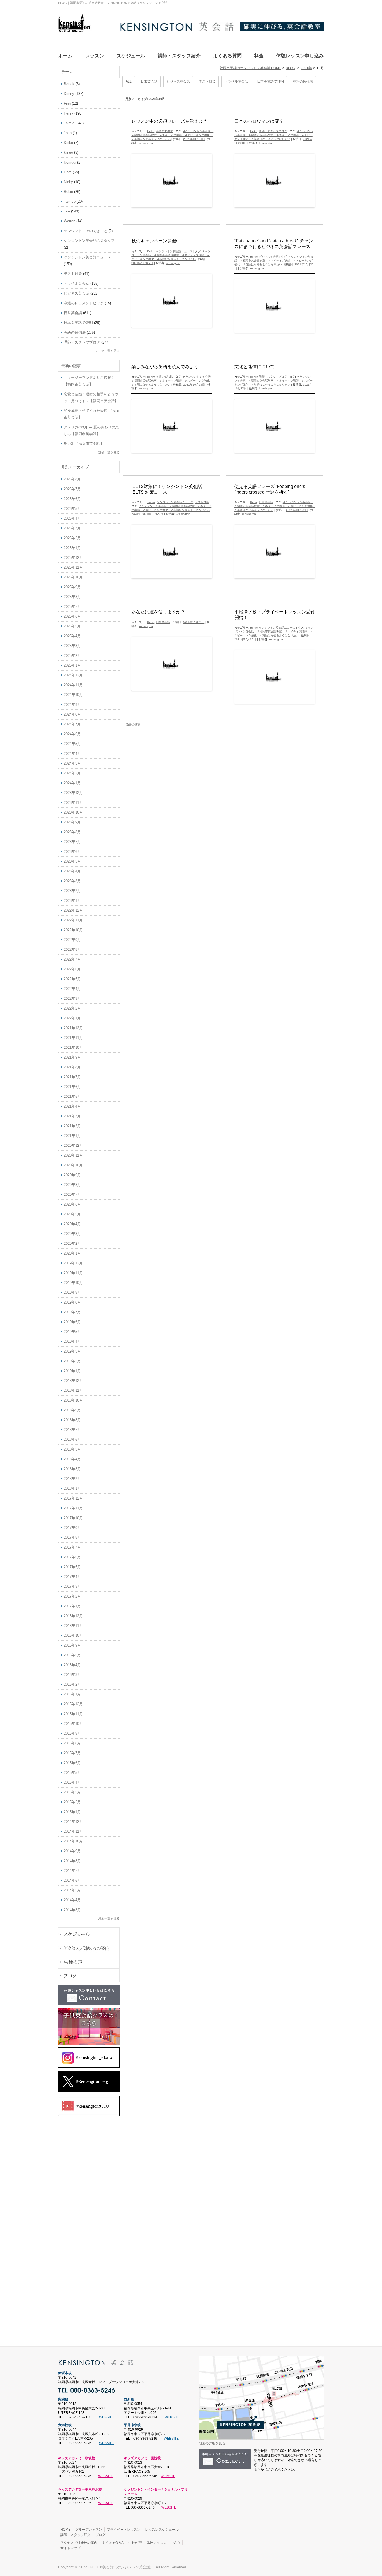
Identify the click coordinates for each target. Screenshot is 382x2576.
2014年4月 (72, 1900)
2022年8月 (72, 950)
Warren (69, 221)
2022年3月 (72, 999)
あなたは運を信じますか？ (158, 612)
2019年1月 (72, 1371)
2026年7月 (72, 489)
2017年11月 (73, 1508)
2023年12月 (73, 793)
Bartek (69, 84)
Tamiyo (70, 201)
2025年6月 (72, 616)
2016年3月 (72, 1675)
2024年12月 (73, 675)
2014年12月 (73, 1822)
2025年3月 (72, 646)
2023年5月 (72, 861)
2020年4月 (72, 1224)
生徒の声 (135, 2543)
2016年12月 (73, 1616)
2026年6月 (72, 499)
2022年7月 (72, 959)
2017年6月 (72, 1557)
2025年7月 (72, 607)
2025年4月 (72, 636)
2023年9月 (72, 822)
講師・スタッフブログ (273, 131)
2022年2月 (72, 1008)
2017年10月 (73, 1518)
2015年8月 (72, 1743)
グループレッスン (89, 2530)
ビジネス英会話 (178, 81)
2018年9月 (72, 1410)
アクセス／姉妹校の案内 (79, 2543)
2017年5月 (72, 1567)
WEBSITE (106, 2417)
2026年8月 (72, 479)
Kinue (68, 152)
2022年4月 (72, 989)
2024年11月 (73, 685)
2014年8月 (72, 1861)
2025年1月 (72, 665)
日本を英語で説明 (270, 81)
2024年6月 (72, 734)
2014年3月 (72, 1910)
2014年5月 (72, 1890)
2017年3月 (72, 1586)
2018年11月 (73, 1390)
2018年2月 (72, 1479)
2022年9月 (72, 940)
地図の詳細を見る (212, 2443)
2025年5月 (72, 626)
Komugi (70, 162)
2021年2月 (72, 1126)
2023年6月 (72, 852)
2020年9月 (72, 1175)
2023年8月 (72, 832)
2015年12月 (73, 1704)
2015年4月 (72, 1782)
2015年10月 (73, 1724)
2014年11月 (73, 1831)
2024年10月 (73, 695)
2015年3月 (72, 1792)
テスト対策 (207, 81)
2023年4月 (72, 871)
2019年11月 (73, 1273)
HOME (65, 2530)
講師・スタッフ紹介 (76, 2535)
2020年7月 (72, 1194)
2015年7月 (72, 1753)
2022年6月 (72, 969)
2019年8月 (72, 1302)
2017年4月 (72, 1577)
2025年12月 (73, 558)
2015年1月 (72, 1812)
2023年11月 (73, 803)
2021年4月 (72, 1106)
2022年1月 (72, 1018)
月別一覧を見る (109, 1918)
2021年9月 (72, 1057)
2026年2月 (72, 538)
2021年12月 (73, 1028)
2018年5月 (72, 1449)
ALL (129, 81)
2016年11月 (73, 1626)
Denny (69, 94)
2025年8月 (72, 597)
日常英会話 (149, 81)
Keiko (151, 131)
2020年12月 (73, 1145)
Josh (68, 133)
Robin (68, 192)
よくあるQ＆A (113, 2543)
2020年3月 (72, 1234)
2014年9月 (72, 1851)
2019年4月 (72, 1341)
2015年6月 (72, 1763)
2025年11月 (73, 567)
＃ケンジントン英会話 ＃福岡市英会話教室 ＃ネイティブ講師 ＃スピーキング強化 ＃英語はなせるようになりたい (172, 135)
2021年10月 (73, 1048)
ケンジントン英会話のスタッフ (89, 241)
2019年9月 (72, 1292)
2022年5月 (72, 979)
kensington (146, 143)
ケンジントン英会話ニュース (174, 251)
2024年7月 (72, 724)
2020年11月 (73, 1155)
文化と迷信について (254, 367)
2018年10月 (73, 1400)
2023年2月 (72, 891)
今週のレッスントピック (84, 303)
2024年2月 (72, 773)
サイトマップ (70, 2548)
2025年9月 (72, 587)
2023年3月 (72, 881)
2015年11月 (73, 1714)
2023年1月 (72, 901)
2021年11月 (73, 1038)
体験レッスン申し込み (163, 2543)
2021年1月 (72, 1136)
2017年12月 (73, 1498)
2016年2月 (72, 1684)
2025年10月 (73, 577)
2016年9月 (72, 1645)
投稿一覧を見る (109, 452)
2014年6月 (72, 1880)
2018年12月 (73, 1381)
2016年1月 (72, 1694)
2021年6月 (72, 1087)
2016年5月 (72, 1655)
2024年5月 (72, 744)
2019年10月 (73, 1283)
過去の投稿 (131, 724)
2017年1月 (72, 1606)
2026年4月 (72, 518)
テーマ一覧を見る (107, 351)
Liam (68, 172)
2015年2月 (72, 1802)
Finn (67, 103)
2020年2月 (72, 1243)
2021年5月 (72, 1097)
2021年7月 (72, 1077)
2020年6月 (72, 1204)
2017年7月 (72, 1547)
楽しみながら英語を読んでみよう (165, 367)
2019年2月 (72, 1361)
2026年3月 (72, 528)
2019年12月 (73, 1263)
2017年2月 (72, 1596)
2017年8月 (72, 1537)
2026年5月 (72, 509)
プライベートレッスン (124, 2530)
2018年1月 (72, 1488)
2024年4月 (72, 754)
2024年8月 (72, 714)
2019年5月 (72, 1332)
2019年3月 (72, 1351)
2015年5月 (72, 1773)
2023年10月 (73, 812)
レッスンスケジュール (162, 2530)
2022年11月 (73, 920)
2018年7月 (72, 1430)
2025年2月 (72, 656)
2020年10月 (73, 1165)
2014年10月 (73, 1841)
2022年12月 (73, 910)
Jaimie (151, 502)
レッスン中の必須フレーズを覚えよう (169, 121)
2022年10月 (73, 930)
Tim (67, 211)
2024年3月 (72, 763)
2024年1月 (72, 783)
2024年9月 (72, 705)
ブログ (100, 2535)
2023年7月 (72, 842)
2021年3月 (72, 1116)
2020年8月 (72, 1185)
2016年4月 (72, 1665)
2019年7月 (72, 1312)
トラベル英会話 (236, 81)
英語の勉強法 (303, 81)
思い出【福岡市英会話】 (84, 444)
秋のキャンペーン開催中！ (158, 241)
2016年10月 (73, 1635)
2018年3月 (72, 1469)
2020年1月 (72, 1253)
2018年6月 (72, 1439)
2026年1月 (72, 548)
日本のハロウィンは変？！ (261, 121)
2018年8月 (72, 1420)
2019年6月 (72, 1322)
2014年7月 (72, 1871)
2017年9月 (72, 1528)
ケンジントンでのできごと (86, 231)
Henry (254, 257)
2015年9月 (72, 1733)
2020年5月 (72, 1214)
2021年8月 (72, 1067)
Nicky (68, 182)
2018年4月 (72, 1459)
